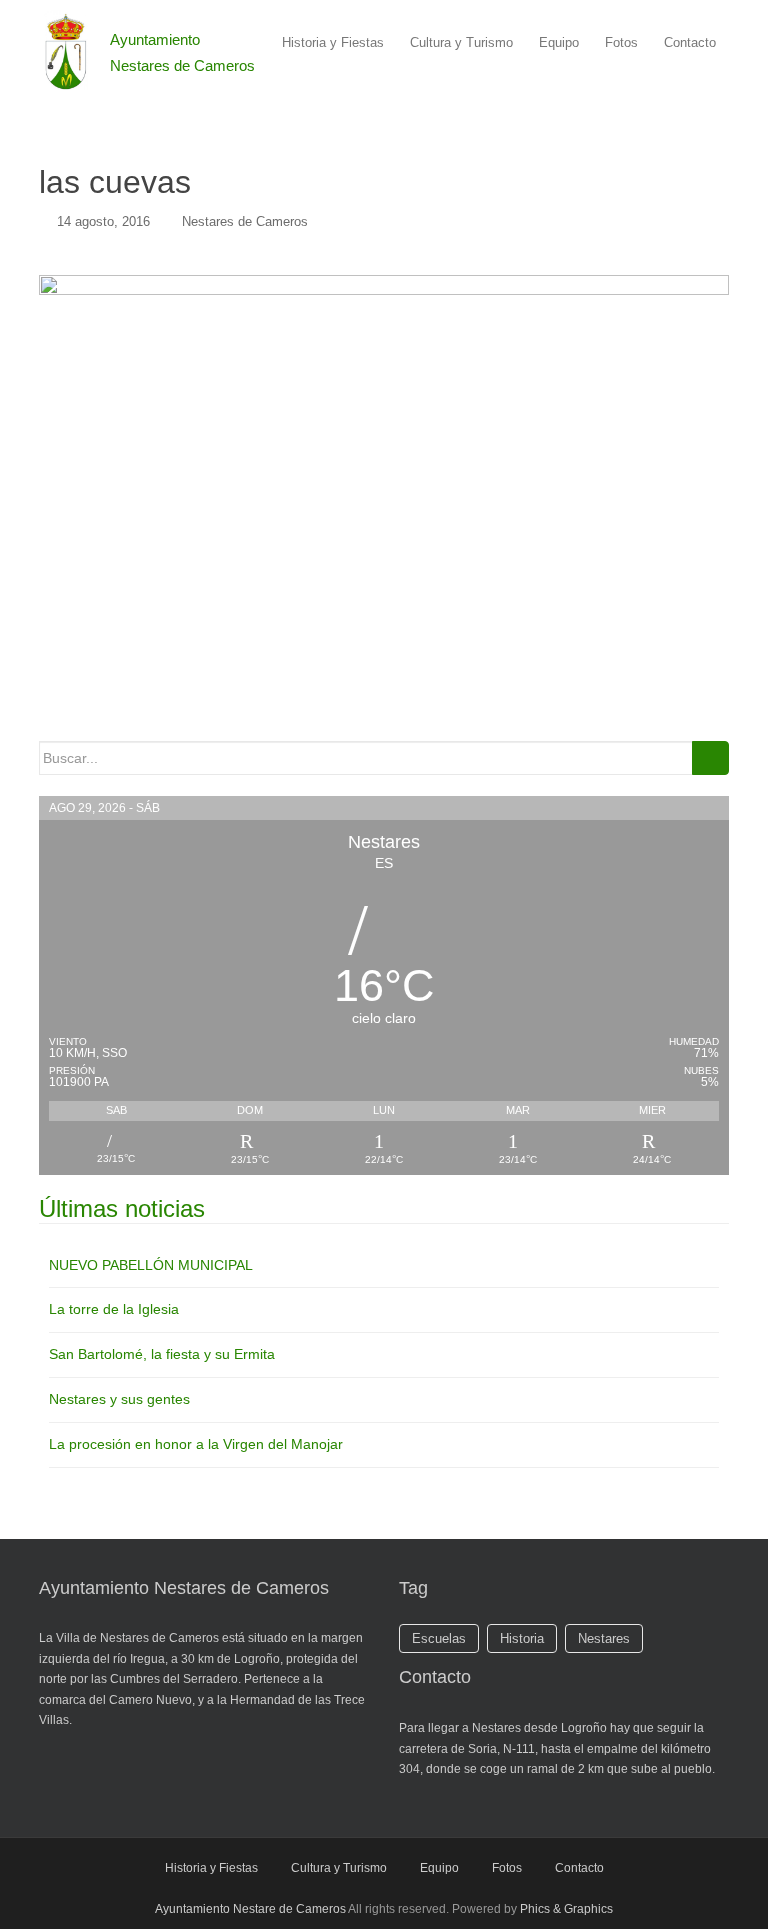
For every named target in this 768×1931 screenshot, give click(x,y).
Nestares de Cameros (245, 221)
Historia (522, 1638)
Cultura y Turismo (461, 42)
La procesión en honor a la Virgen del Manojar (196, 1444)
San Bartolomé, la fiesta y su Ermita (162, 1354)
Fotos (621, 42)
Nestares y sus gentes (119, 1399)
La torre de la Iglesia (114, 1309)
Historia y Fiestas (333, 42)
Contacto (690, 42)
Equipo (559, 42)
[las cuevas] (384, 495)
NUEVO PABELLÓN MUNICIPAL (151, 1265)
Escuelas (439, 1638)
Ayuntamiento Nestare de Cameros (250, 1909)
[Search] (710, 758)
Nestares (604, 1638)
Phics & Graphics (566, 1909)
